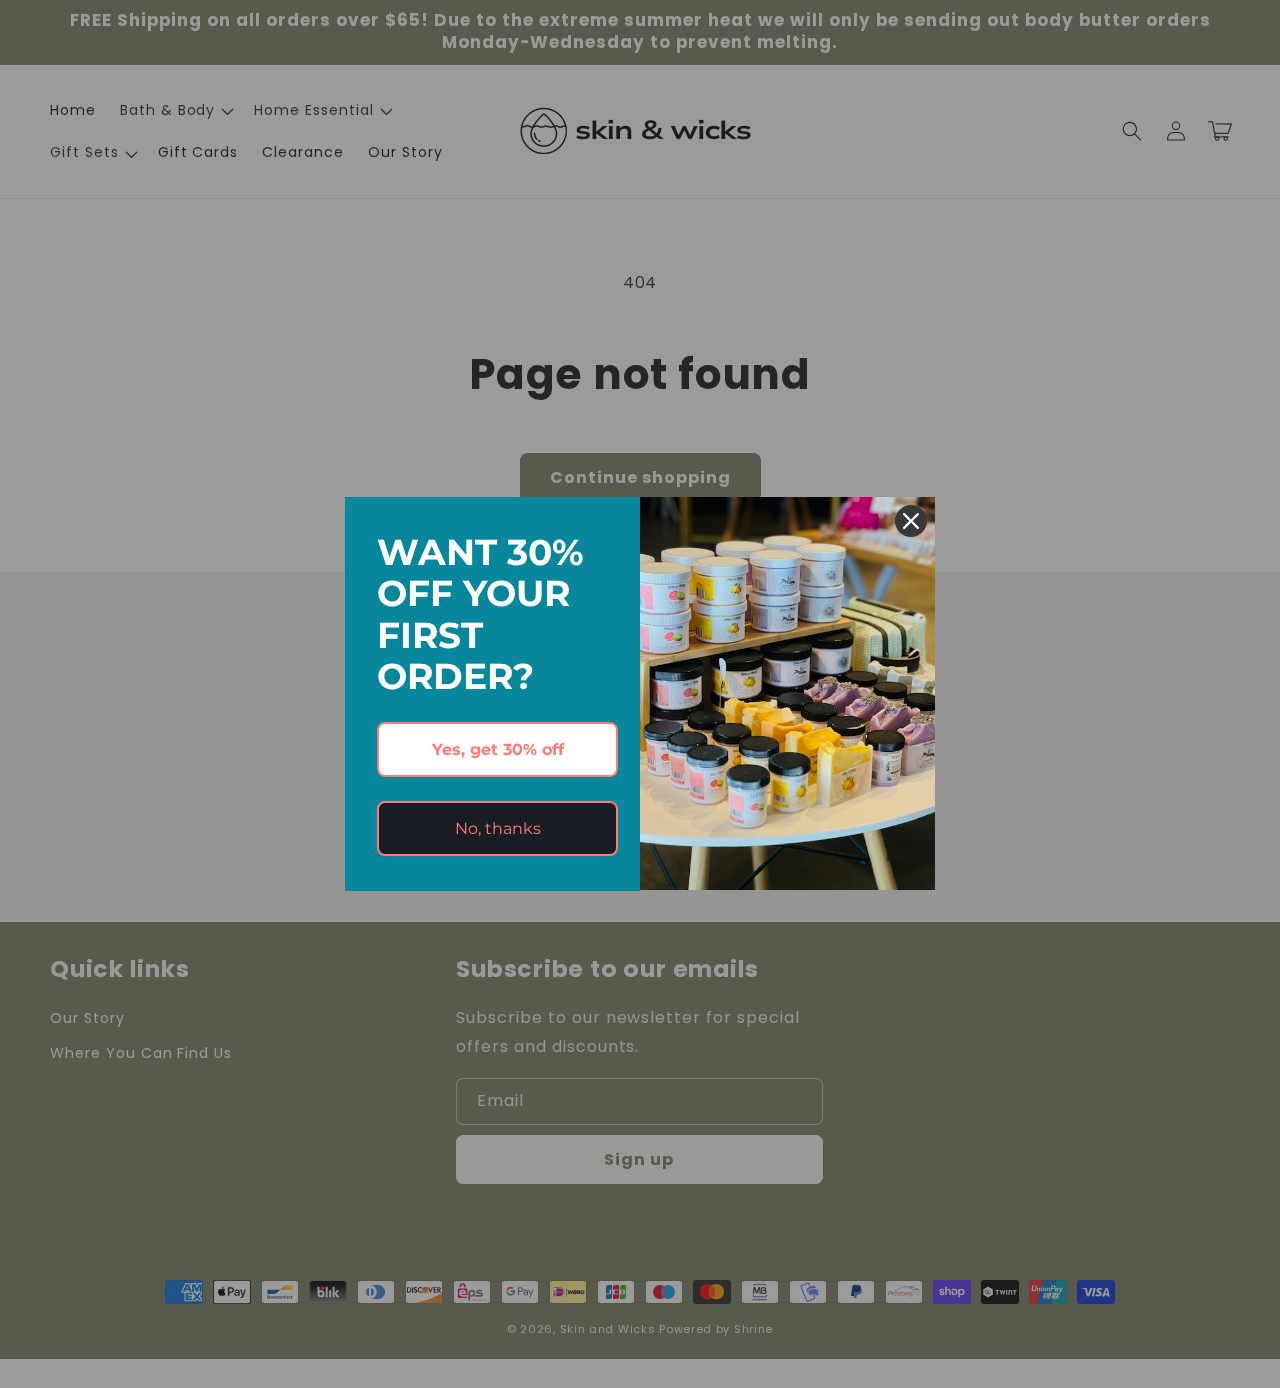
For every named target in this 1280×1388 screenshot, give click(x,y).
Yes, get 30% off (498, 749)
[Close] (911, 521)
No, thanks (498, 828)
